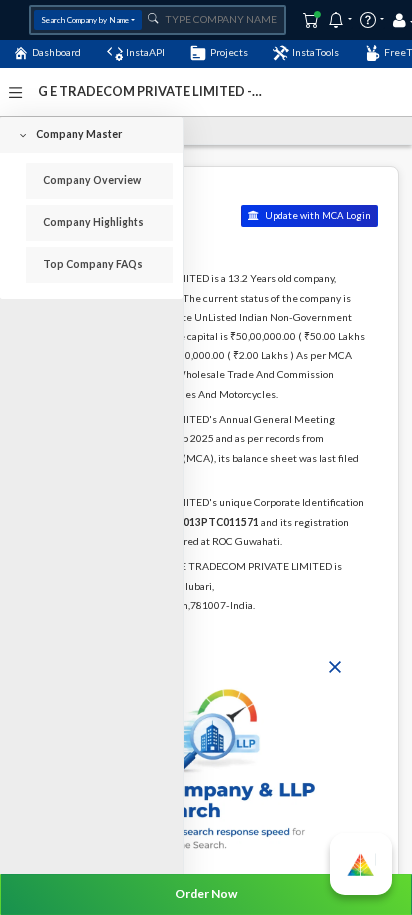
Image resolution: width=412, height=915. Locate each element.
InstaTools (315, 52)
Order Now (206, 893)
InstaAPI (145, 52)
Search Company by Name (85, 20)
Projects (229, 52)
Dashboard (56, 52)
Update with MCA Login (317, 215)
